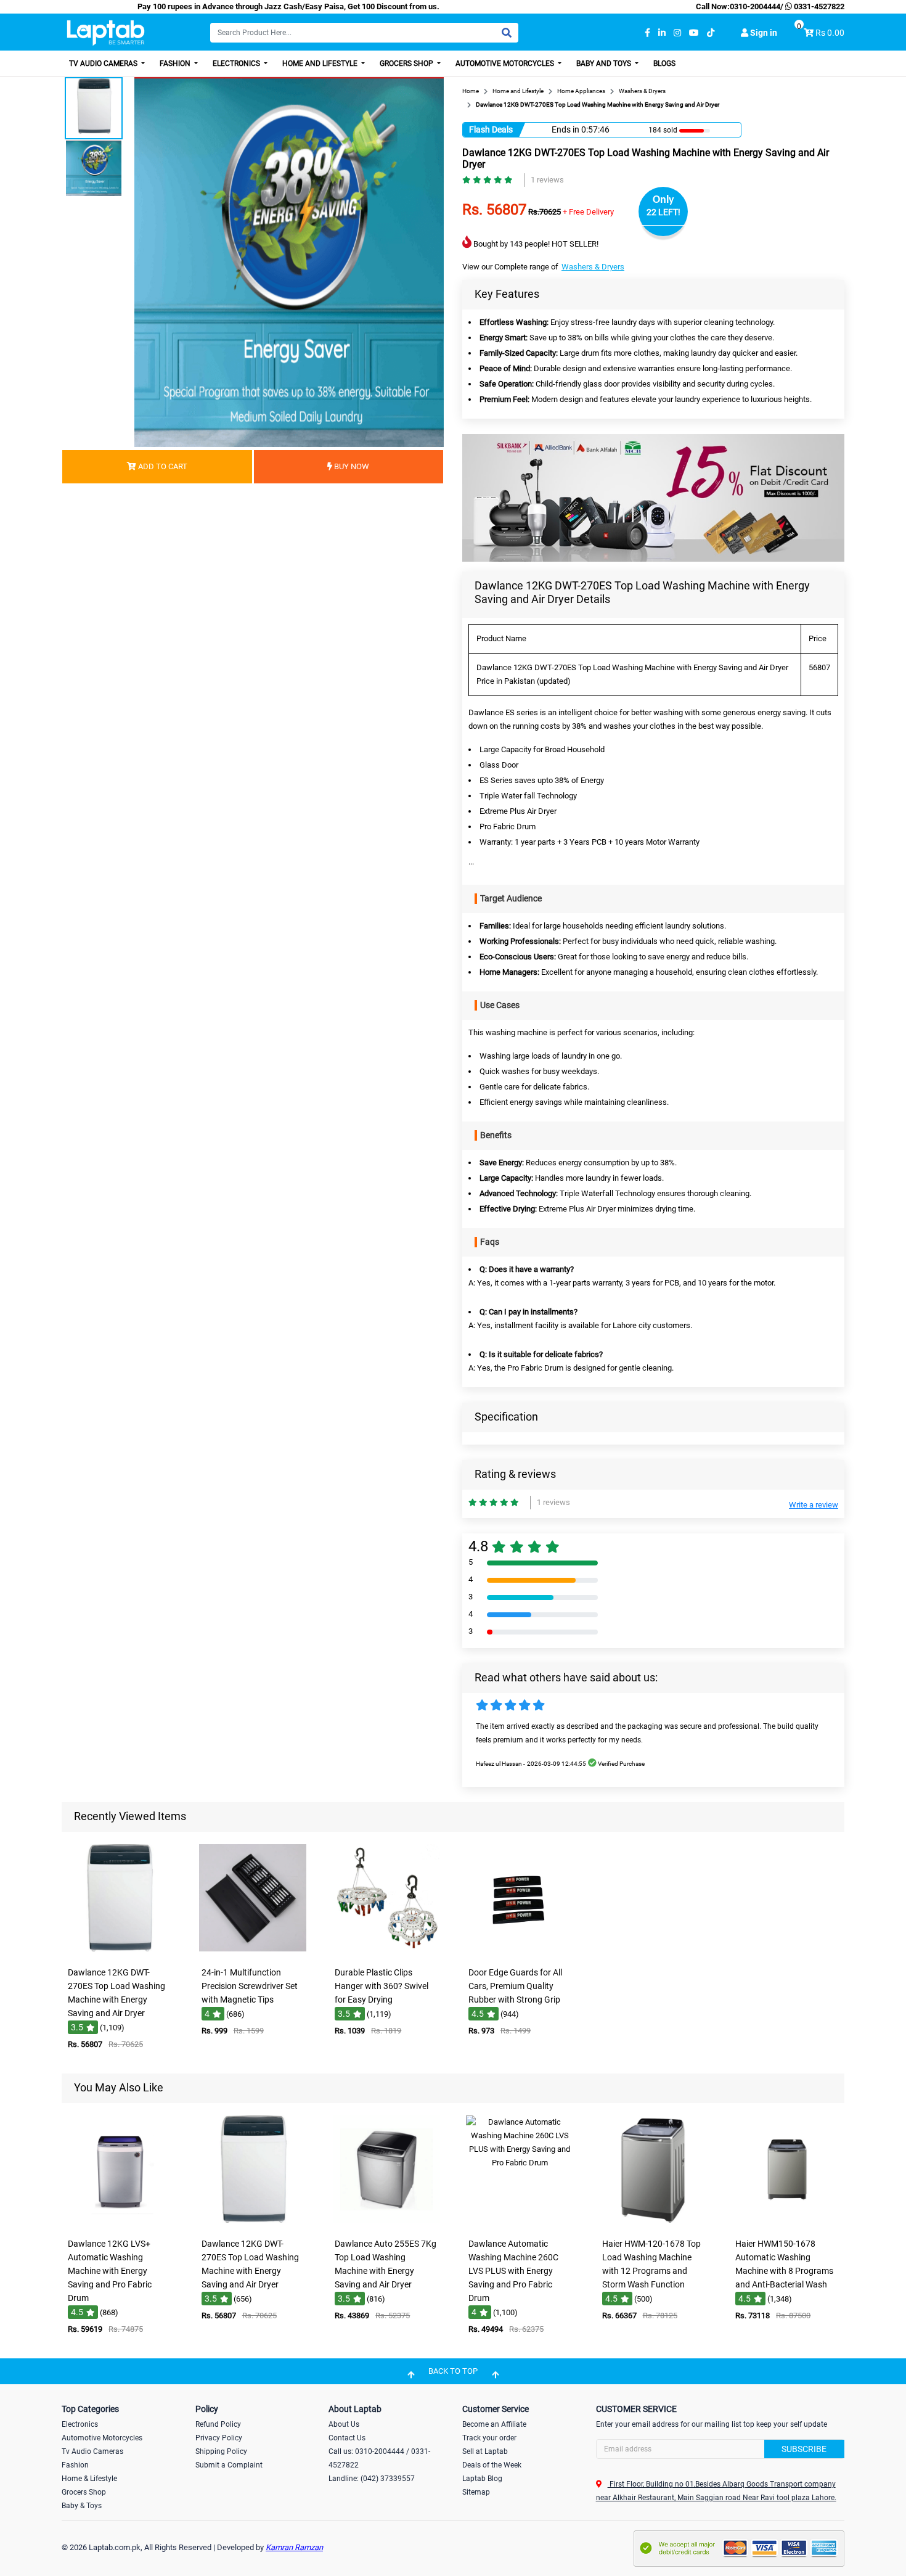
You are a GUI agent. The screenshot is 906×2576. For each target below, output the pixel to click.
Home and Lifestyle (321, 64)
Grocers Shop (407, 64)
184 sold (663, 130)
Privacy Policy (219, 2438)
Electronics (237, 64)
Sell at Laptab (485, 2451)
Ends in (565, 129)
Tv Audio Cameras (92, 2451)
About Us (344, 2424)
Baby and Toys (605, 64)
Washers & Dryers (593, 267)
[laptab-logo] (106, 33)
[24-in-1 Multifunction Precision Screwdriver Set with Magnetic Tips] (253, 1952)
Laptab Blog (482, 2479)
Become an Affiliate (494, 2424)
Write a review (814, 1505)
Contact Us (347, 2438)
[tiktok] (711, 33)
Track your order (489, 2438)
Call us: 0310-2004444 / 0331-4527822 (379, 2458)
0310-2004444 (755, 6)
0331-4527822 (818, 6)
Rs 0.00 (830, 33)
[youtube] (694, 33)
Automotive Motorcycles (506, 64)
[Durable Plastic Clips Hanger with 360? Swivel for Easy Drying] (386, 1952)
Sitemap (476, 2492)
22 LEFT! (663, 212)
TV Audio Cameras (104, 64)
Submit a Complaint (229, 2465)
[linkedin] (662, 33)
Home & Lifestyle (89, 2479)
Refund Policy (218, 2424)
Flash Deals (491, 129)
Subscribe (804, 2449)
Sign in (763, 33)
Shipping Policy (221, 2451)
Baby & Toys (82, 2506)
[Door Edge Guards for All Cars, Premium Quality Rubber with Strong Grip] (520, 1952)
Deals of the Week (492, 2465)
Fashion (176, 64)
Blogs (664, 64)
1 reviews (547, 180)
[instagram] (677, 33)
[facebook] (647, 33)
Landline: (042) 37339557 (372, 2479)
